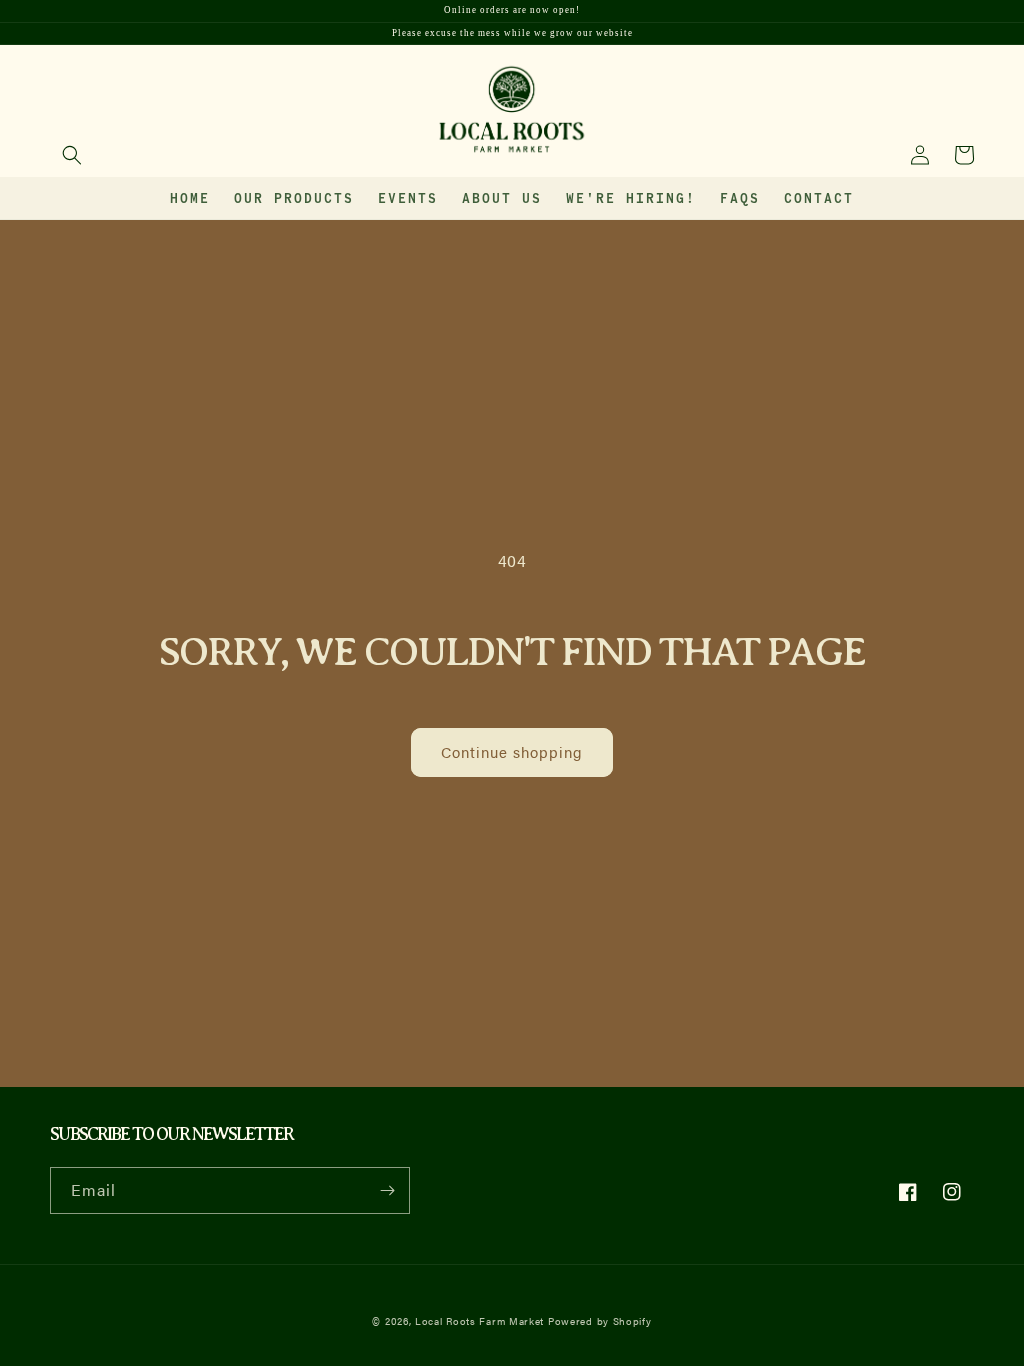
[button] (72, 155)
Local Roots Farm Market (479, 1321)
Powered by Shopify (600, 1321)
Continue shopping (512, 751)
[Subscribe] (387, 1190)
